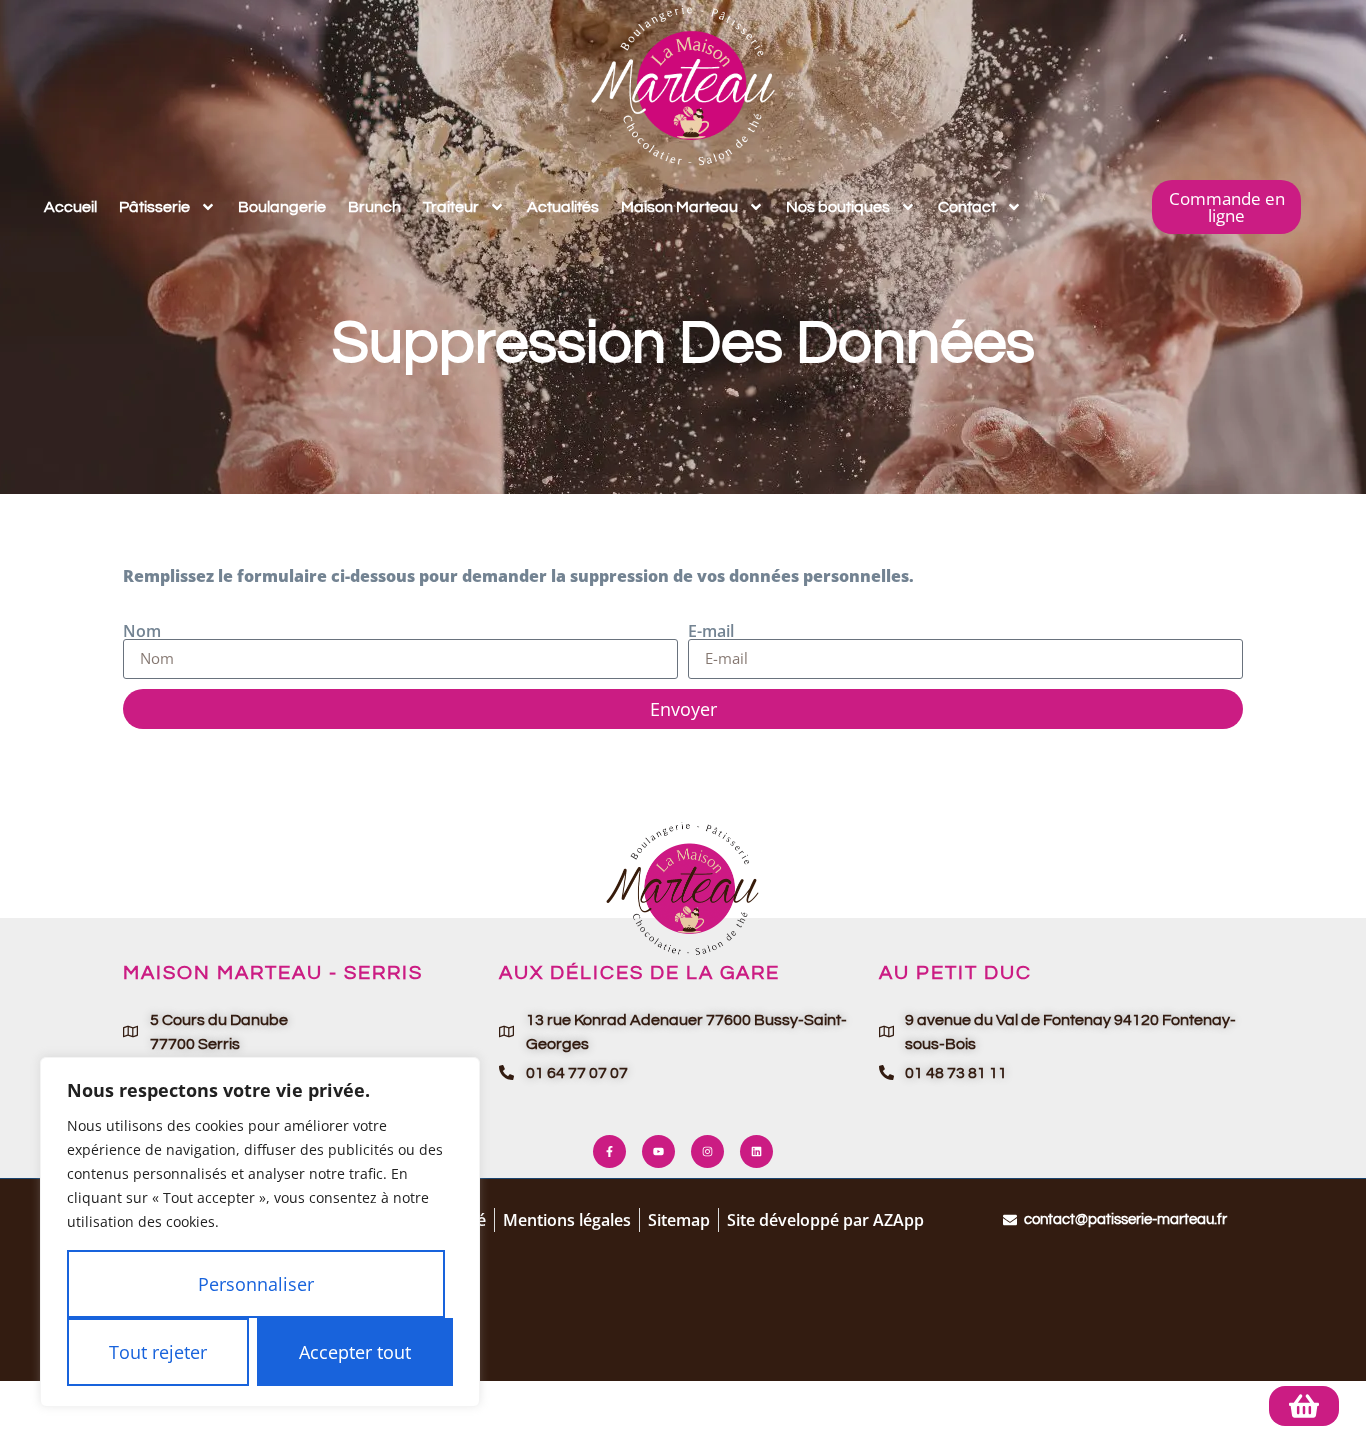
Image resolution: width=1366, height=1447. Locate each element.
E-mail (711, 631)
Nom (142, 631)
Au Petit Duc (955, 973)
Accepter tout (355, 1352)
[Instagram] (707, 1151)
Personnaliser (256, 1284)
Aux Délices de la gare (639, 973)
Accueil (70, 207)
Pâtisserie (154, 207)
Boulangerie (282, 207)
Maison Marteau (679, 207)
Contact (967, 207)
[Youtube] (658, 1151)
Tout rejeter (158, 1352)
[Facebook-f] (609, 1151)
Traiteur (451, 207)
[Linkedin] (756, 1151)
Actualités (563, 207)
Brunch (374, 207)
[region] (260, 1232)
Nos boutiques (838, 207)
